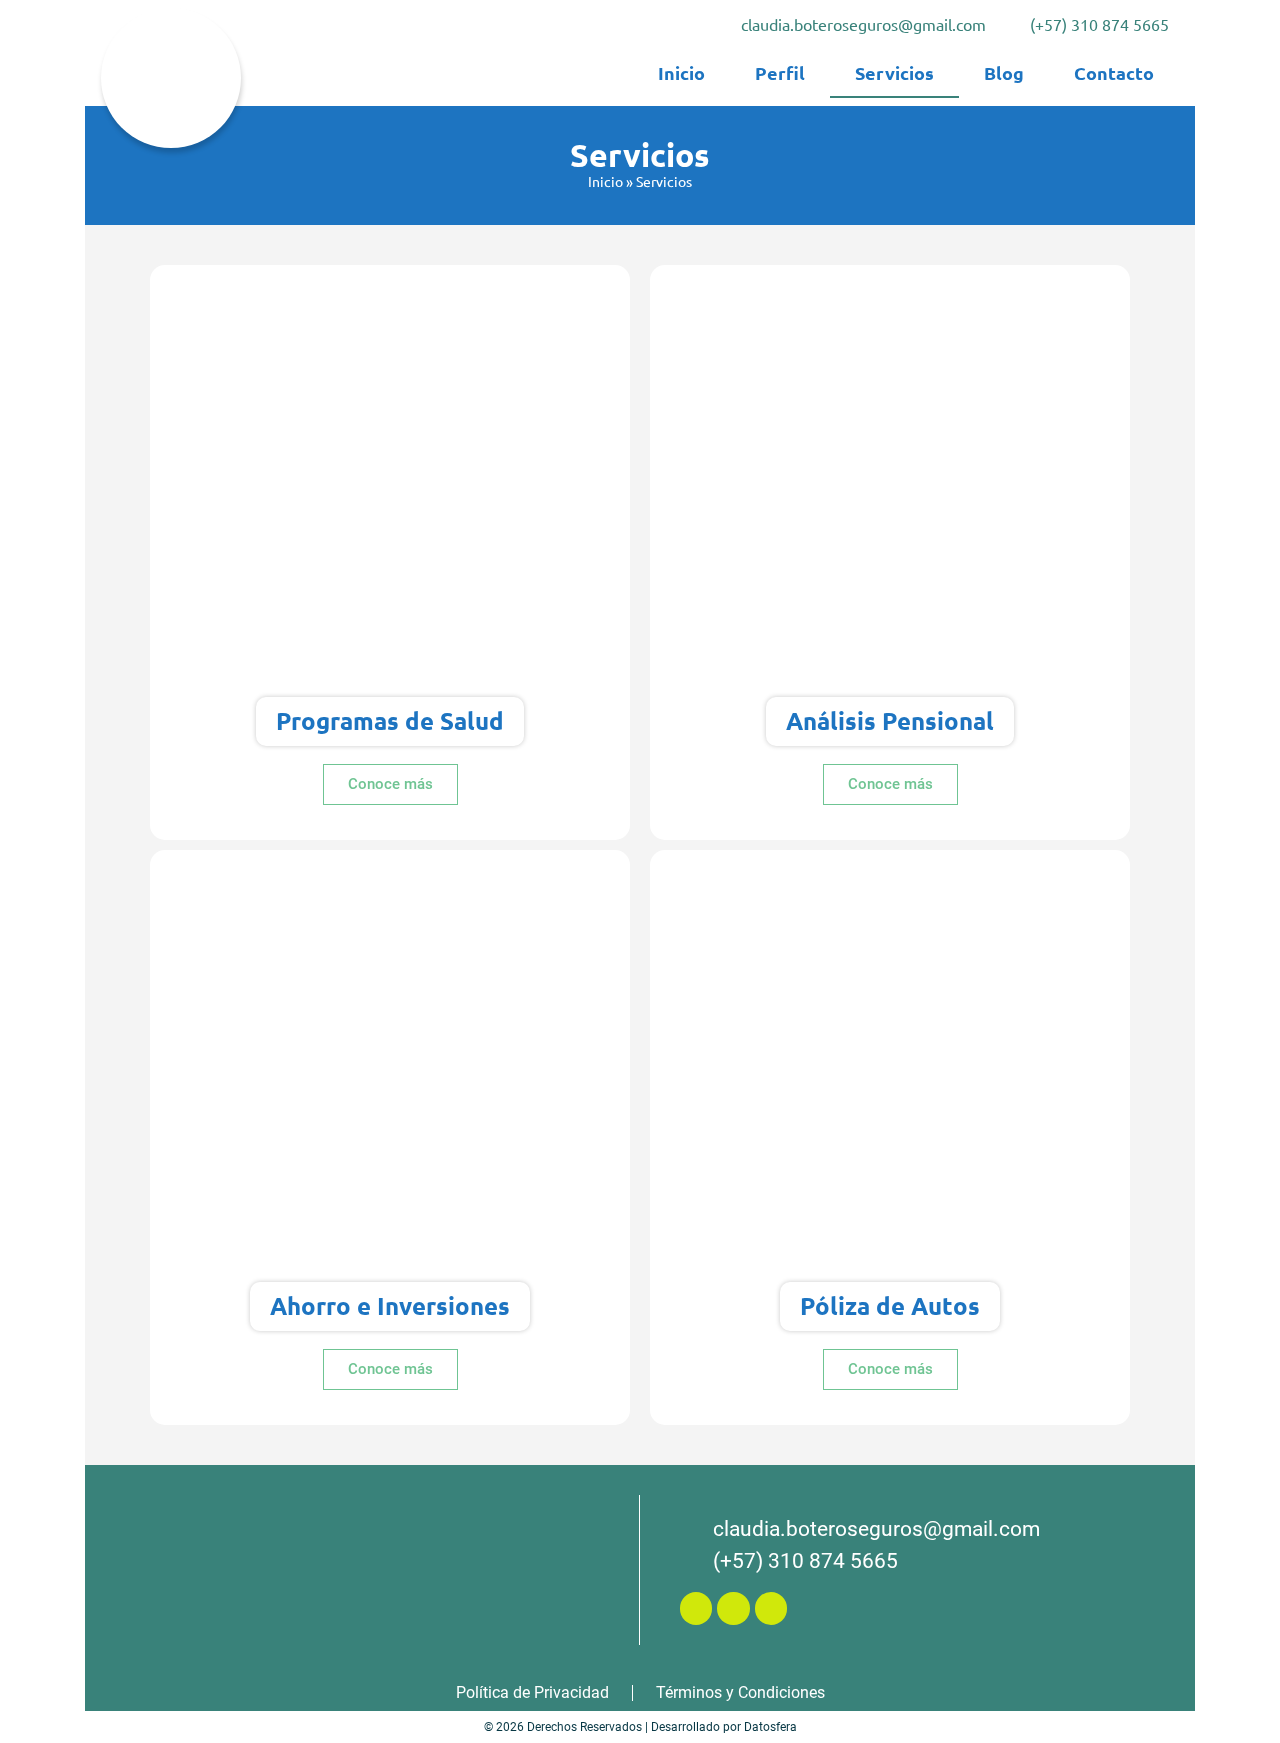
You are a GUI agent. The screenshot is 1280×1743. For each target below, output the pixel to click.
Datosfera (770, 1727)
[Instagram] (733, 1608)
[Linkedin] (771, 1608)
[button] (390, 784)
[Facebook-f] (696, 1608)
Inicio (605, 181)
